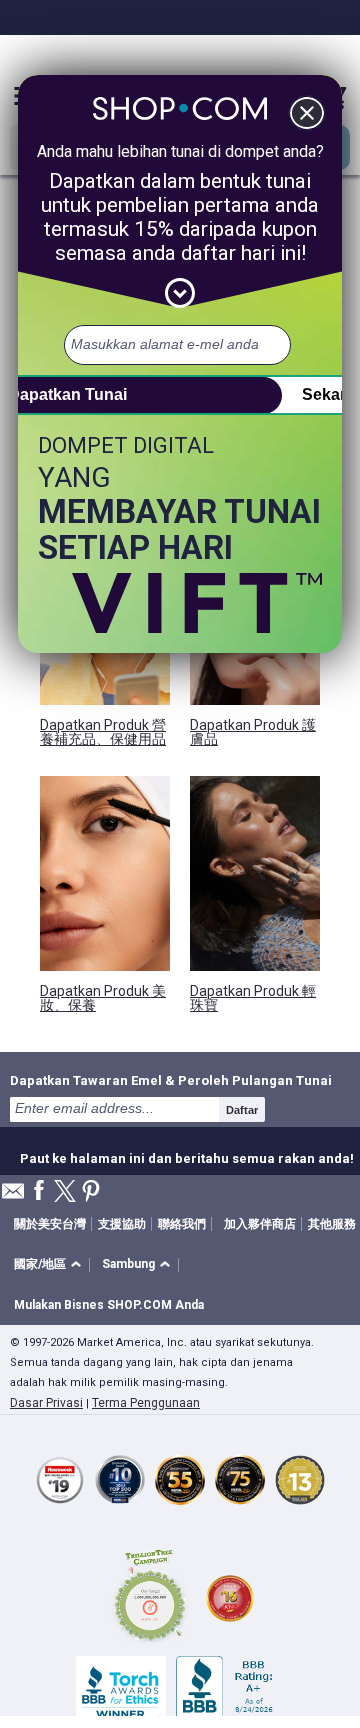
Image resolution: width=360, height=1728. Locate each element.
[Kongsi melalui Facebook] (39, 1191)
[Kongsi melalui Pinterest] (91, 1192)
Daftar (242, 1110)
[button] (51, 1265)
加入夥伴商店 (260, 1224)
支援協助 (122, 1224)
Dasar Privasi (46, 1403)
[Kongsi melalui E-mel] (13, 1196)
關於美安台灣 (50, 1224)
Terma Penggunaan (146, 1403)
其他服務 (332, 1224)
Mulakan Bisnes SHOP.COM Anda (109, 1305)
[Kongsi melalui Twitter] (65, 1192)
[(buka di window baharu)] (150, 1598)
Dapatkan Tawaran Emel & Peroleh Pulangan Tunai (171, 1080)
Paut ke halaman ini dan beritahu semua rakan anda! (187, 1156)
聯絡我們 (182, 1224)
